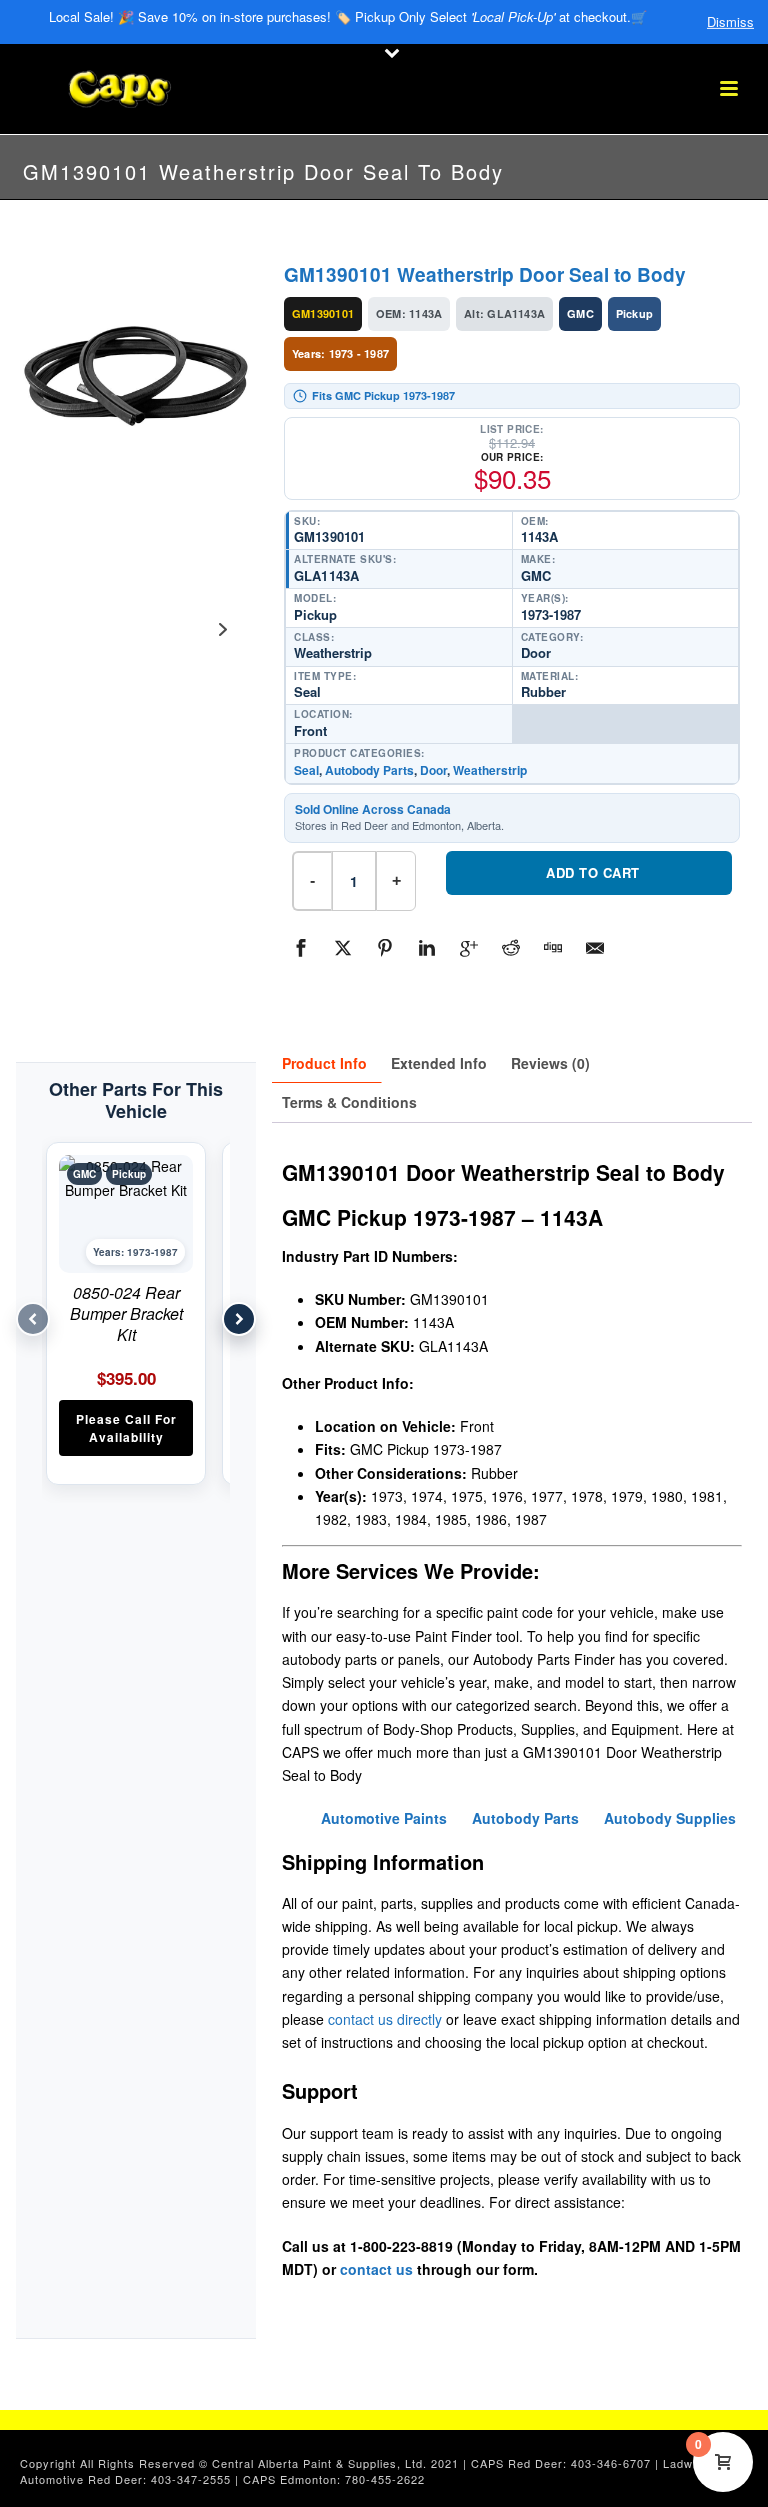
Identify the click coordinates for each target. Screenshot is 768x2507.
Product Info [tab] (324, 1063)
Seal (306, 770)
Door (433, 770)
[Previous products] (33, 1319)
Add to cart (593, 872)
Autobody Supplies (670, 1818)
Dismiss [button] (730, 22)
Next (222, 629)
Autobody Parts (369, 770)
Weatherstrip (490, 770)
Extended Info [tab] (439, 1063)
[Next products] (239, 1319)
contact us (376, 2269)
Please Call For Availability (126, 1428)
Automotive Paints (384, 1818)
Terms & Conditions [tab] (349, 1102)
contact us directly (385, 2019)
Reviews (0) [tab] (550, 1063)
